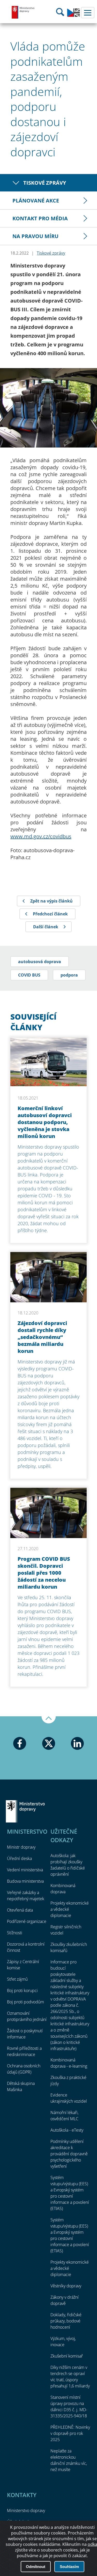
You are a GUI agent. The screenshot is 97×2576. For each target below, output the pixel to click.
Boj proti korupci (22, 1990)
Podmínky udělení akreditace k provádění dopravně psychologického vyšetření (69, 2154)
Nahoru (49, 1720)
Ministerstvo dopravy (23, 12)
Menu (88, 13)
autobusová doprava (40, 962)
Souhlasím (69, 2567)
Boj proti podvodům (25, 2002)
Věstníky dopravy (66, 2286)
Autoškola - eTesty (67, 2130)
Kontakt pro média (40, 218)
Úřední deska (19, 1858)
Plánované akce (36, 201)
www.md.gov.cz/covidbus (41, 836)
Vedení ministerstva (25, 1870)
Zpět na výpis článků (51, 901)
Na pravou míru (35, 236)
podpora (69, 975)
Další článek (46, 927)
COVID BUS (29, 975)
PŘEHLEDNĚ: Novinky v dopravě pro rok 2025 (70, 2433)
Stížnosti (15, 1933)
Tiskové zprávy (45, 183)
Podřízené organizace (27, 1921)
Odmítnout (36, 2567)
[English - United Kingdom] (73, 15)
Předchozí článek (50, 914)
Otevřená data (20, 1910)
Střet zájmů (17, 1979)
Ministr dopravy (21, 1847)
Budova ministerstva (25, 1881)
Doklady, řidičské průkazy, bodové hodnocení (66, 2321)
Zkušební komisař (67, 2356)
